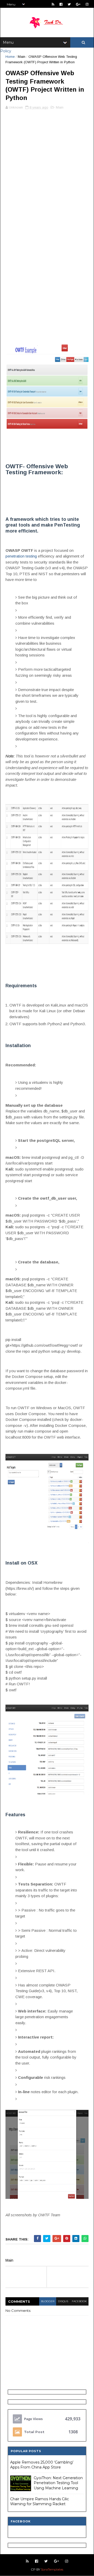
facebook (79, 2301)
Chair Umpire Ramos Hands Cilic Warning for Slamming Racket (40, 2502)
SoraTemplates (52, 2569)
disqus (63, 2301)
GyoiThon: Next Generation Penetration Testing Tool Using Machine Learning (58, 2483)
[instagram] (87, 4)
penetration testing (21, 556)
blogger (48, 2301)
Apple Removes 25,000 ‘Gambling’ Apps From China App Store (42, 2465)
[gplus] (78, 4)
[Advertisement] (47, 165)
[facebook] (61, 4)
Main (22, 57)
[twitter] (69, 4)
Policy (6, 51)
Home (10, 57)
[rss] (53, 4)
